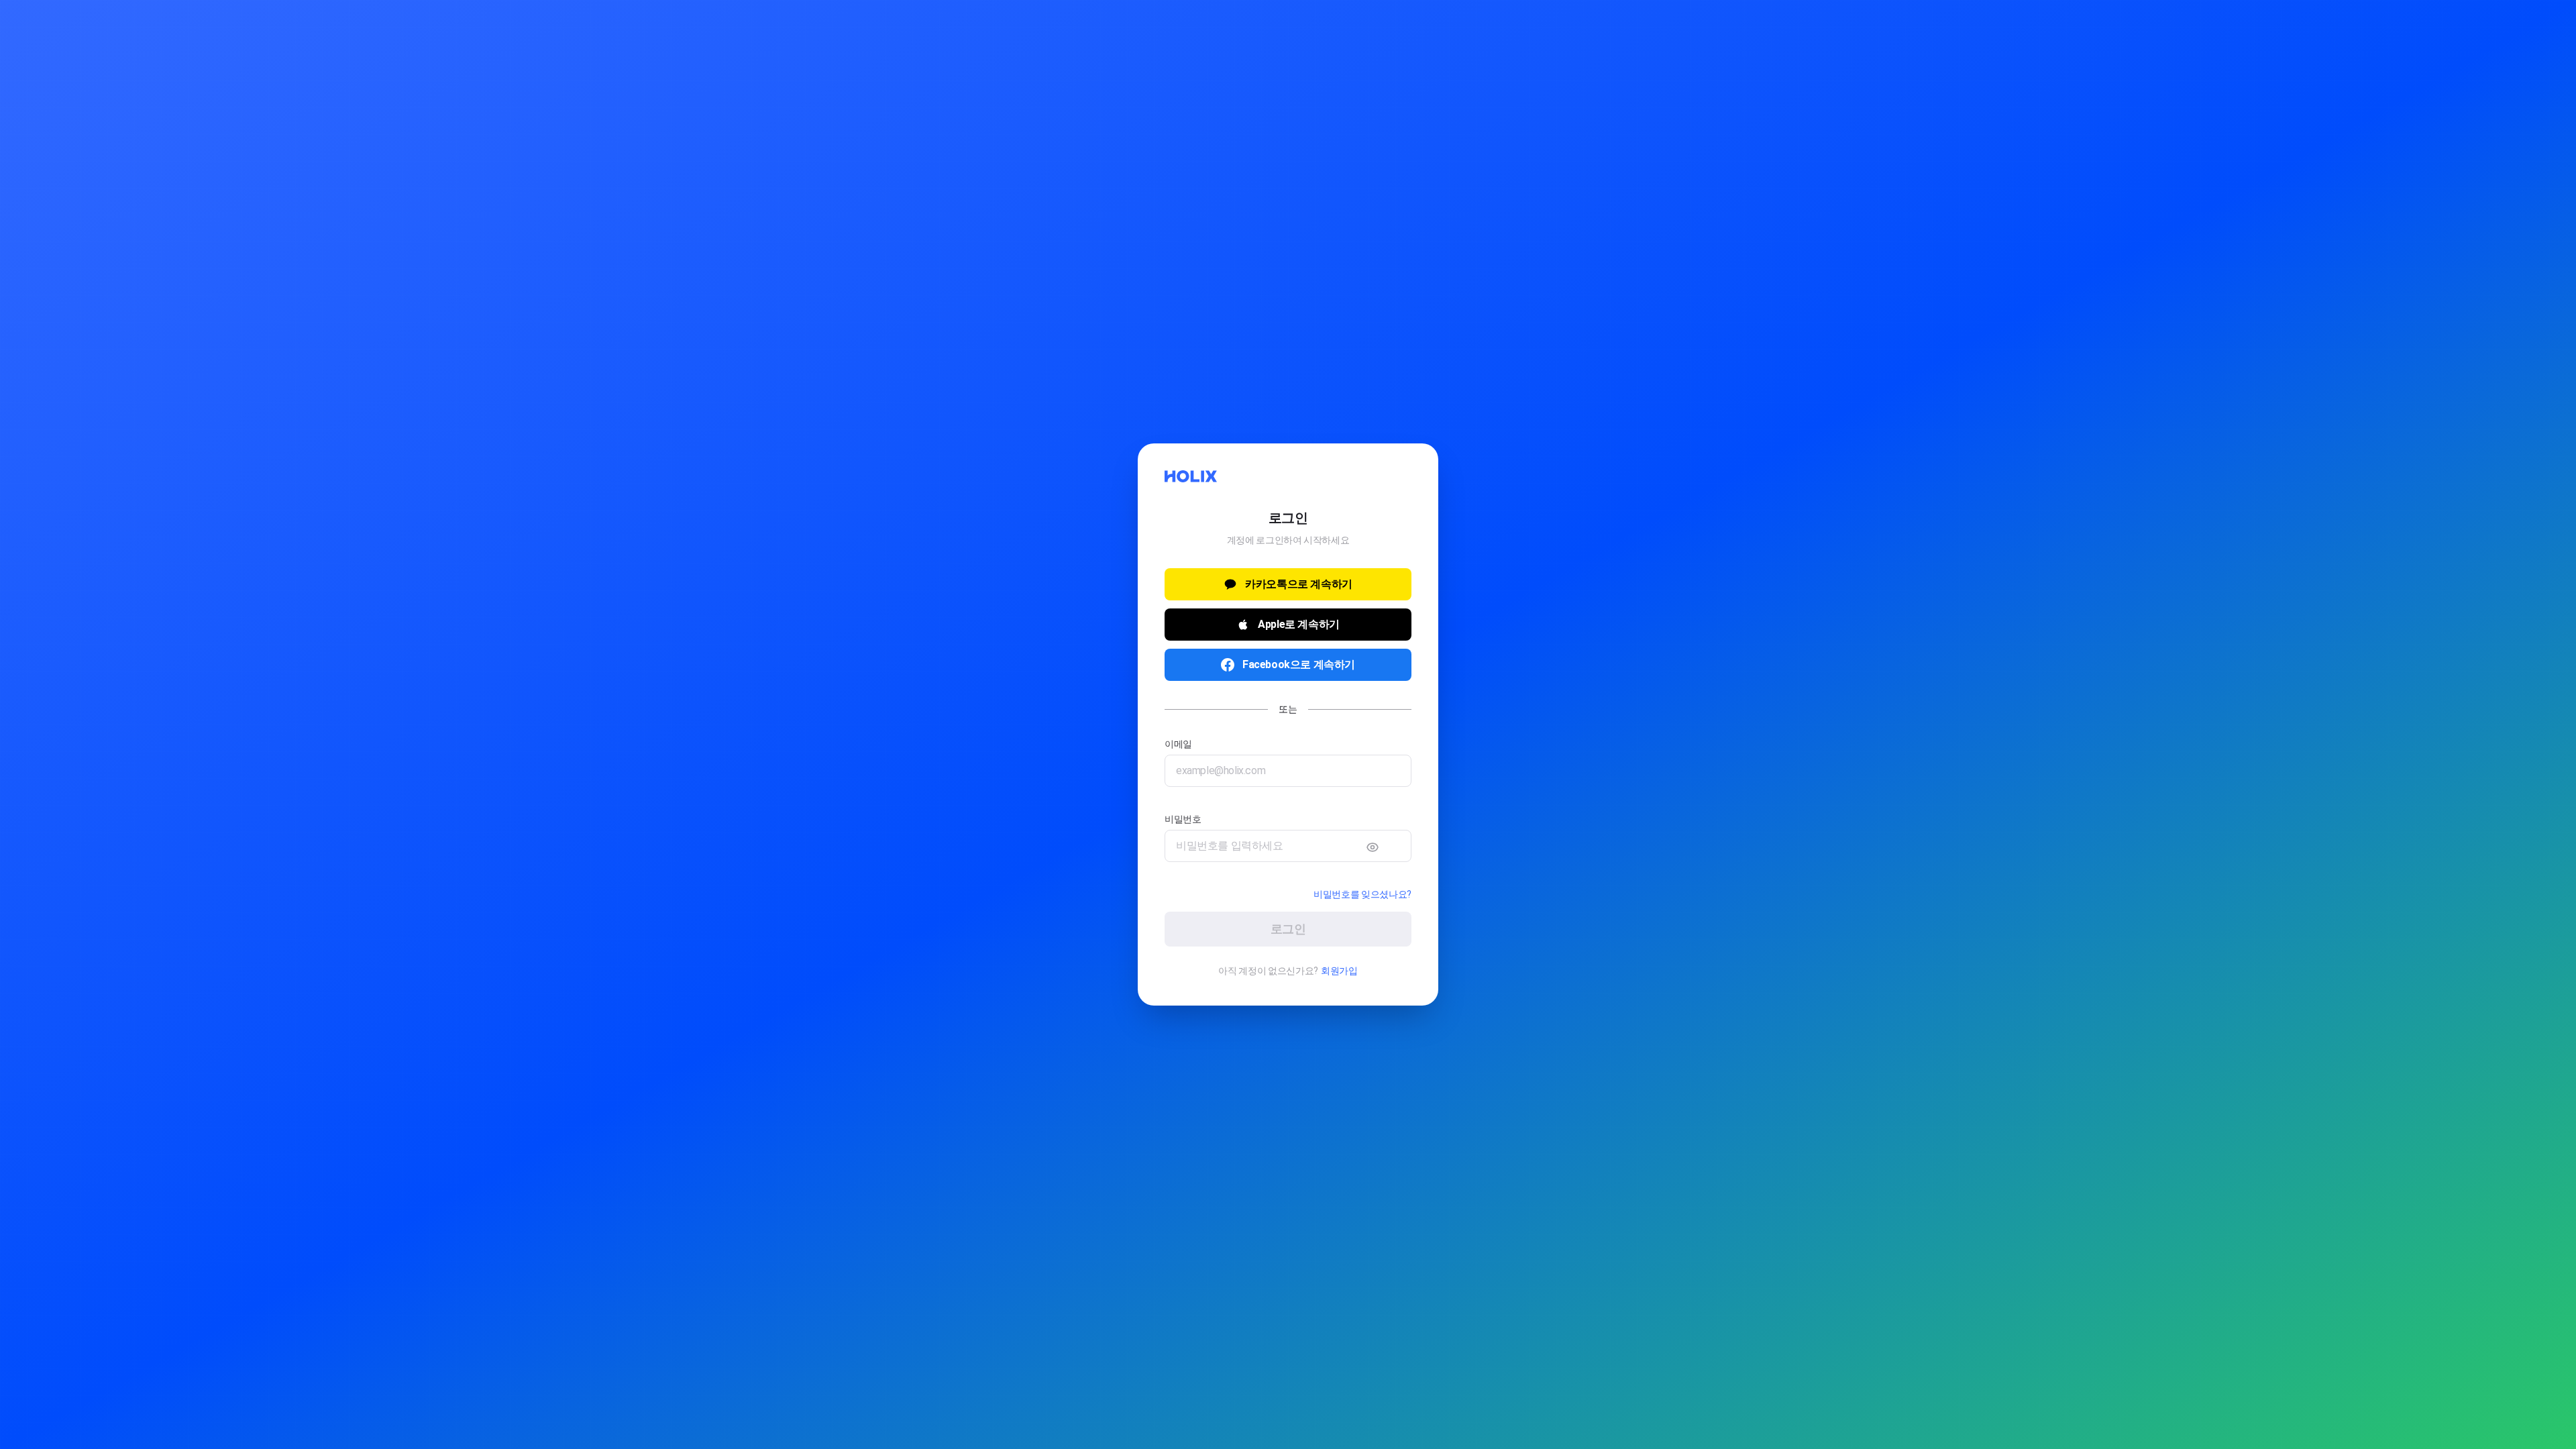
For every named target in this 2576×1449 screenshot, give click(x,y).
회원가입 (1336, 971)
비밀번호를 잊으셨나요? (1365, 894)
